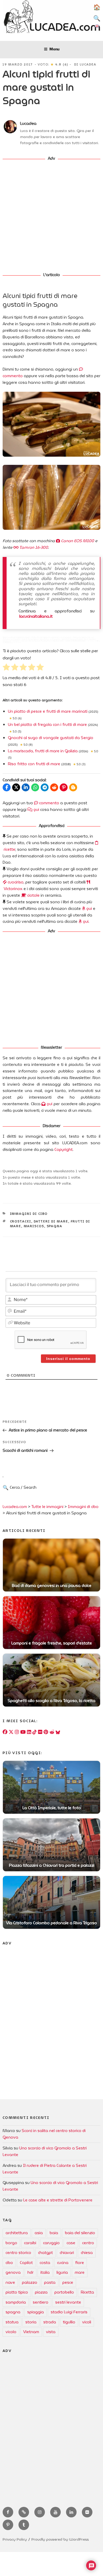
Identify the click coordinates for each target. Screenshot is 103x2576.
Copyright (64, 1150)
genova (13, 2272)
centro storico (18, 2253)
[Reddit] (52, 1732)
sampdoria (16, 2302)
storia (31, 2322)
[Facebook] (5, 1732)
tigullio (69, 2322)
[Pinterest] (46, 1732)
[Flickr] (40, 1732)
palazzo (30, 2282)
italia (45, 2272)
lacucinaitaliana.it (36, 616)
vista (51, 2332)
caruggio (51, 2243)
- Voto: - (53, 64)
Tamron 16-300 (33, 547)
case (71, 2243)
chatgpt (45, 2253)
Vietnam (31, 2332)
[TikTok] (35, 1732)
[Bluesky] (58, 1732)
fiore (80, 2263)
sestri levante (68, 2302)
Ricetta (87, 2292)
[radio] (6, 668)
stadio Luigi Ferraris (69, 2312)
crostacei (21, 1221)
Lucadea (88, 64)
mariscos (34, 1226)
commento (49, 803)
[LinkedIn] (29, 1732)
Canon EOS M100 (77, 541)
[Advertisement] (51, 217)
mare (80, 2272)
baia (54, 2233)
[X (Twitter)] (11, 1732)
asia (39, 2233)
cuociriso (15, 882)
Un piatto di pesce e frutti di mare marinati (48, 711)
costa (45, 2263)
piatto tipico (17, 2292)
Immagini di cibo (29, 1214)
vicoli (87, 2322)
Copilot (26, 2263)
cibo (9, 2263)
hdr (31, 2272)
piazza (41, 2292)
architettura (17, 2233)
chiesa (87, 2253)
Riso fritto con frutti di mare (34, 764)
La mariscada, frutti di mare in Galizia (43, 751)
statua (12, 2322)
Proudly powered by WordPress (60, 2539)
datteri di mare (51, 1221)
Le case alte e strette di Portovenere (58, 2200)
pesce (68, 2282)
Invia (46, 1492)
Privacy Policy (15, 2539)
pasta (50, 2282)
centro (88, 2243)
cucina (63, 2263)
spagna (55, 1226)
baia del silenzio (80, 2233)
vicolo (11, 2332)
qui (36, 810)
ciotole (33, 895)
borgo (11, 2243)
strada (50, 2322)
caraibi (30, 2243)
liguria (62, 2272)
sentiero (41, 2302)
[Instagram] (17, 1732)
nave (10, 2282)
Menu (54, 49)
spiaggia (36, 2312)
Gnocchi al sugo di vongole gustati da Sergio (51, 738)
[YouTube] (23, 1732)
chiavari (67, 2253)
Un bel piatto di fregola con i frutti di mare (47, 725)
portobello (64, 2292)
